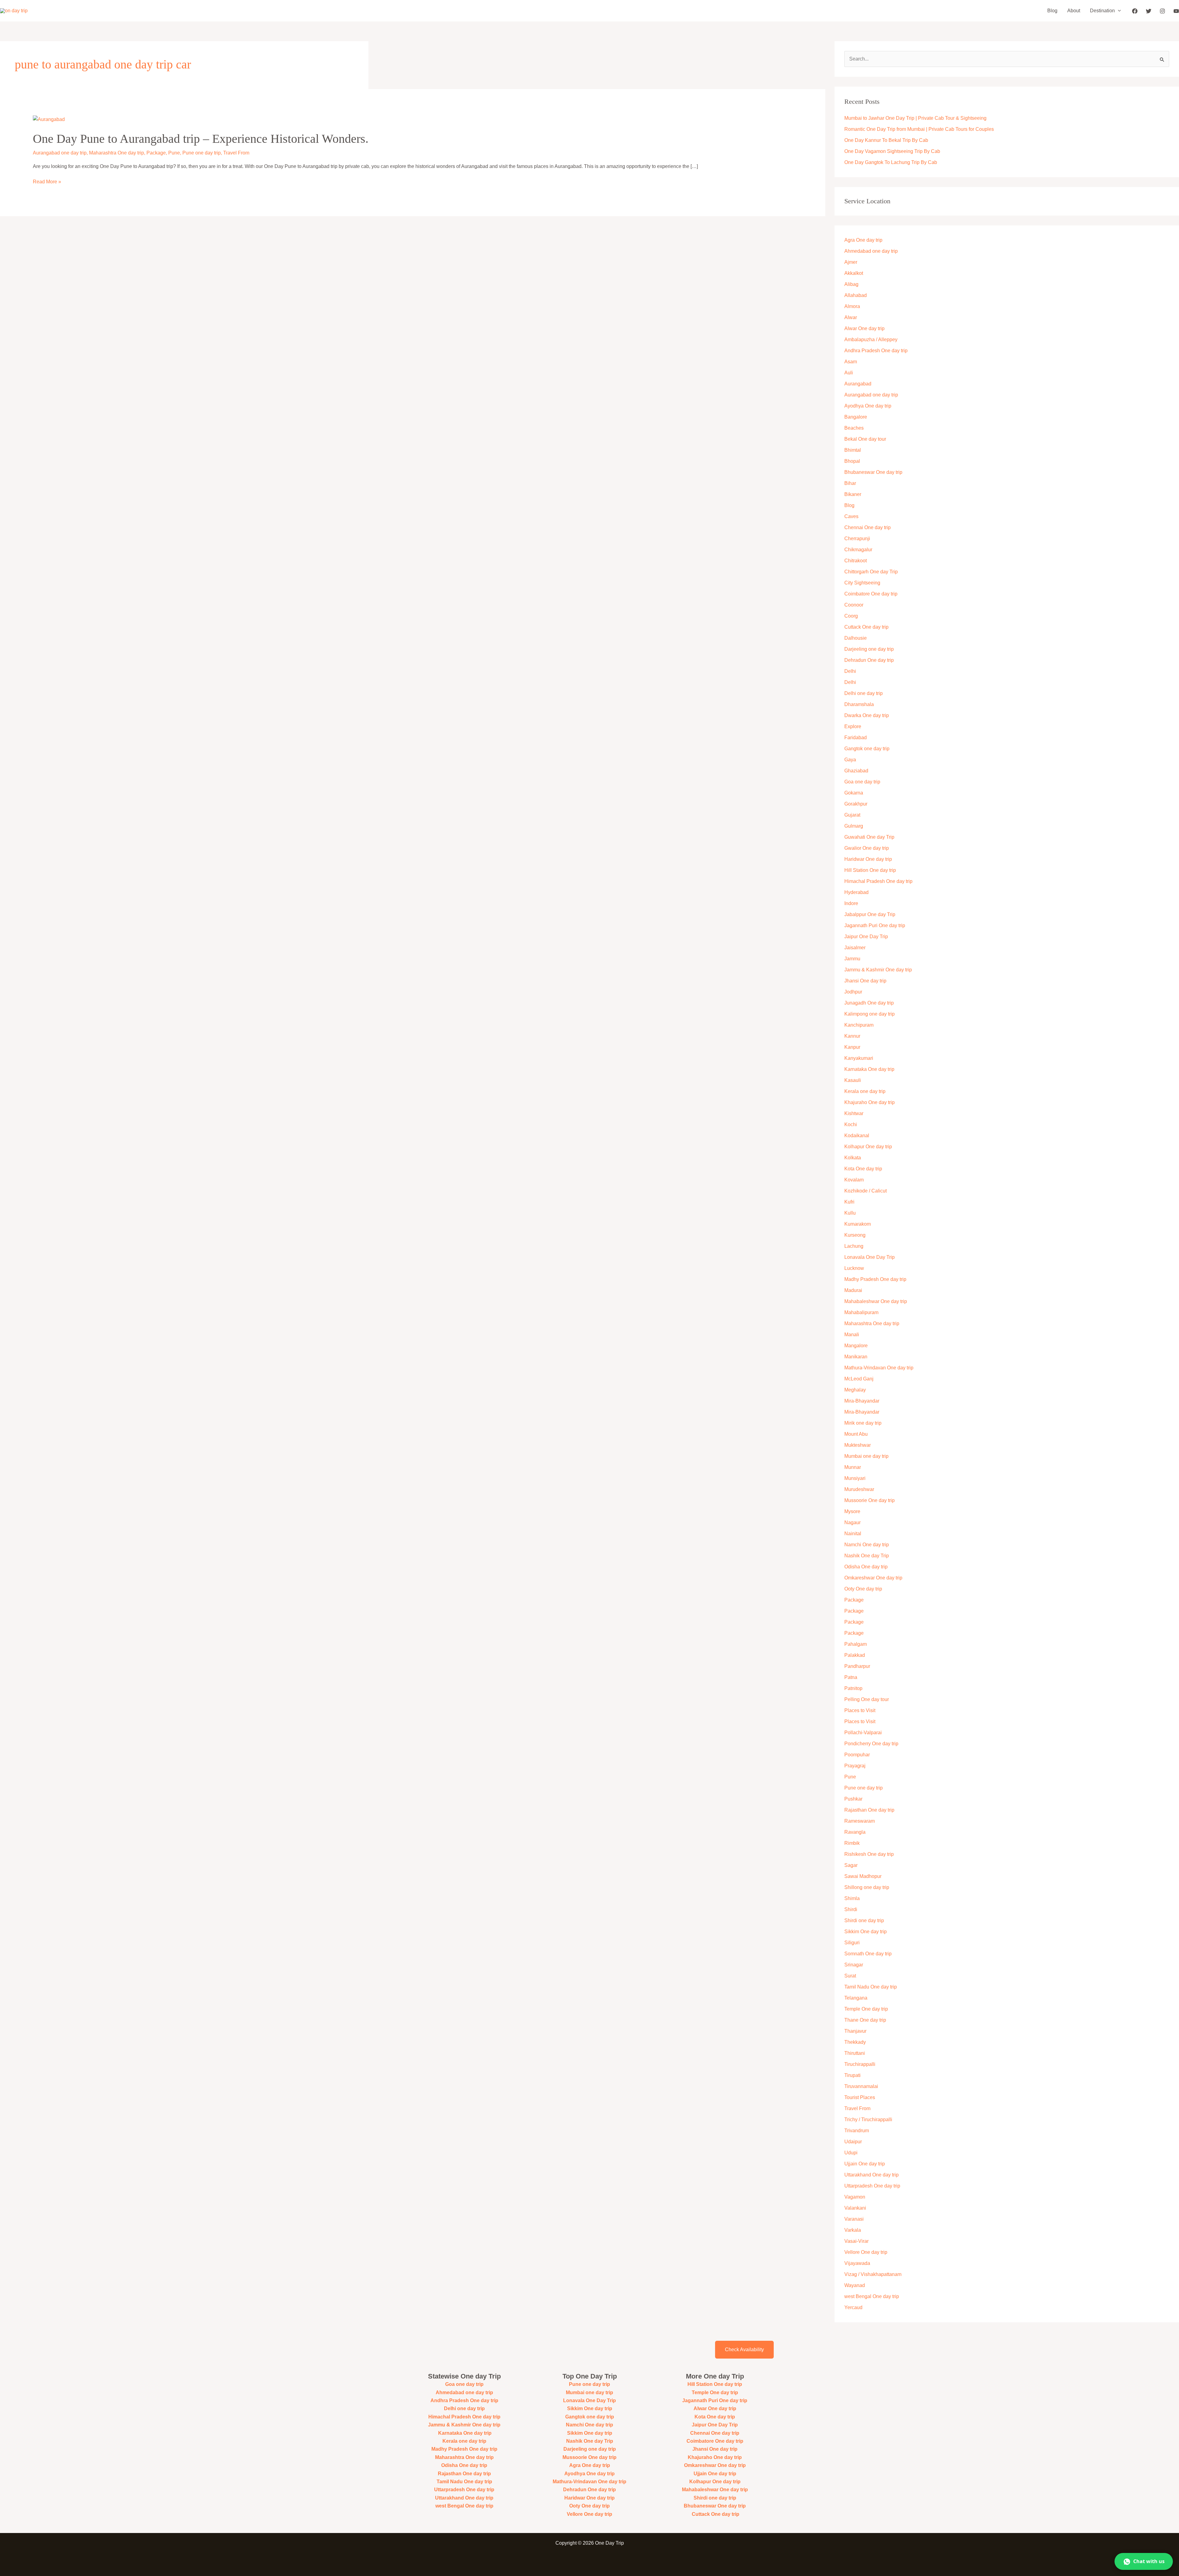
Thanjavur (855, 2031)
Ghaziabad (856, 771)
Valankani (855, 2208)
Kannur (852, 1036)
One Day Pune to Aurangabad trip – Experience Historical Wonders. (201, 139)
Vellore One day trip (866, 2252)
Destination (1102, 11)
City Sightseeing (862, 583)
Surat (850, 1976)
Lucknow (854, 1268)
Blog (1052, 11)
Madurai (853, 1290)
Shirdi (851, 1909)
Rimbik (852, 1843)
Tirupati (852, 2075)
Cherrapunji (857, 539)
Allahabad (856, 295)
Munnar (853, 1467)
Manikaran (856, 1357)
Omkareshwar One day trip (873, 1578)
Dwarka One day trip (867, 715)
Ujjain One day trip (865, 2164)
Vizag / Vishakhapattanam (873, 2274)
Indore (851, 903)
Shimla (852, 1898)
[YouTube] (1176, 11)
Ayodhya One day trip (868, 406)
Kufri (849, 1202)
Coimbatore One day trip (871, 594)
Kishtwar (854, 1113)
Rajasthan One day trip (869, 1810)
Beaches (854, 428)
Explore (853, 726)
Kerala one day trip (865, 1091)
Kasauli (853, 1080)
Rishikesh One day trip (869, 1854)
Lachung (854, 1246)
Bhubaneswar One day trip (873, 472)
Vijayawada (857, 2263)
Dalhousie (856, 638)
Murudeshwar (859, 1489)
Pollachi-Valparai (863, 1733)
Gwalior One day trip (867, 848)
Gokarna (854, 793)
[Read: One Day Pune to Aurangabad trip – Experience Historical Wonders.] (49, 119)
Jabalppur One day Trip (870, 914)
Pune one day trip (202, 153)
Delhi (850, 671)
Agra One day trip (863, 240)
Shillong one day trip (867, 1887)
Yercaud (853, 2307)
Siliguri (852, 1943)
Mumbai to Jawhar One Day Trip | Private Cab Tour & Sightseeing (915, 118)
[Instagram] (1162, 11)
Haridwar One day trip (868, 859)
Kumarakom (858, 1224)
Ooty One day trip (863, 1589)
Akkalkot (854, 273)
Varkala (853, 2230)
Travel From (236, 153)
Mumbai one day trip (866, 1456)
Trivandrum (857, 2131)
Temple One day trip (866, 2009)
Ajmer (851, 262)
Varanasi (854, 2219)
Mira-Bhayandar (862, 1401)
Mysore (852, 1511)
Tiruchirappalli (860, 2064)
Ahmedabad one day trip (871, 251)
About (1074, 11)
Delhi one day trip (864, 693)
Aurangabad (858, 384)
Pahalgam (856, 1644)
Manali (852, 1335)
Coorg (851, 616)
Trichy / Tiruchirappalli (868, 2119)
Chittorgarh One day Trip (871, 572)
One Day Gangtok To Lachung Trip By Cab (891, 162)
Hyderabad (856, 892)
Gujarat (852, 815)
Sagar (851, 1865)
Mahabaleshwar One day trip (876, 1301)
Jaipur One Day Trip (866, 937)
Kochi (851, 1124)
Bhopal (852, 461)
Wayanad (855, 2285)
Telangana (856, 1998)
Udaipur (853, 2142)
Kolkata (853, 1158)
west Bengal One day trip (872, 2296)
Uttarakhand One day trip (872, 2175)
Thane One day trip (865, 2020)
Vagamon (855, 2197)
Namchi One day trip (867, 1545)
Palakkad (855, 1655)
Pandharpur (857, 1666)
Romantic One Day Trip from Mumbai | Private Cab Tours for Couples (919, 129)
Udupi (851, 2153)
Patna (851, 1677)
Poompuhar (857, 1755)
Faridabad (856, 738)
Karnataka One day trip (869, 1069)
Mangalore (856, 1346)
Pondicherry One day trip (871, 1744)
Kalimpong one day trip (870, 1014)
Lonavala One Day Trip (870, 1257)
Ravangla (855, 1832)
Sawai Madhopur (863, 1876)
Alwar (851, 317)
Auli (849, 373)
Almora (852, 306)
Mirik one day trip (863, 1423)
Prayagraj (855, 1766)
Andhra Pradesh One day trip (876, 351)
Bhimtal (853, 450)
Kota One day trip (863, 1169)
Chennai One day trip (868, 527)
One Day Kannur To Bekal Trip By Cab (886, 140)
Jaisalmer (855, 948)
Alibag (851, 284)
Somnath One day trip (868, 1954)
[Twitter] (1149, 11)
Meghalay (855, 1390)
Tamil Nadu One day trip (871, 1987)
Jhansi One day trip (865, 981)
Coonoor (854, 605)
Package (156, 153)
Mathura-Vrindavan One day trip (879, 1368)
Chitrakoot (856, 561)
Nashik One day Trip (867, 1556)
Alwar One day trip (864, 328)
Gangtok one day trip (867, 749)
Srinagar (854, 1965)
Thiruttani (855, 2053)
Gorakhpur (856, 804)
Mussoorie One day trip (870, 1500)
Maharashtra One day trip (117, 153)
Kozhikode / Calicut (866, 1191)
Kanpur (852, 1047)
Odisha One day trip (866, 1567)
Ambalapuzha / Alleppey (871, 340)
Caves (851, 516)
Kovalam (854, 1180)
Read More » (47, 182)
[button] (1118, 11)
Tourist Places (860, 2097)
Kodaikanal (857, 1136)
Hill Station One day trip (870, 870)
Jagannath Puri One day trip (875, 925)
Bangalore (856, 417)
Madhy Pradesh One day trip (875, 1279)
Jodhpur (853, 992)
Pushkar (853, 1799)
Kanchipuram (859, 1025)
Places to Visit (860, 1710)
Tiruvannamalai (861, 2086)
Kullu (850, 1213)
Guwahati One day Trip (869, 837)
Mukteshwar (858, 1445)
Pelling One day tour (867, 1699)
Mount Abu (856, 1434)
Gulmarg (854, 826)
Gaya (850, 760)
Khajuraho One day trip (870, 1102)
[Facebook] (1135, 11)
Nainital (853, 1534)
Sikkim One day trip (866, 1932)
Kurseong (855, 1235)
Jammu (852, 959)
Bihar (850, 483)
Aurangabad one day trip (60, 153)
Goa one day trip (862, 782)
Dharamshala (859, 704)
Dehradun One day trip (869, 660)
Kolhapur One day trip (868, 1147)
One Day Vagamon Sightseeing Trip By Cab (892, 151)
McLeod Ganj (859, 1379)
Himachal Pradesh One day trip (878, 881)
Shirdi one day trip (864, 1920)
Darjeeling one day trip (869, 649)
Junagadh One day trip (869, 1003)
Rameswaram (860, 1821)
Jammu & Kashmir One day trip (878, 970)
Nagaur (852, 1522)
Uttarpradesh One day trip (872, 2186)
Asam (851, 362)
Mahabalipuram (861, 1312)
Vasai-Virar (856, 2241)
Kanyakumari (859, 1058)
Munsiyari (855, 1478)
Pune (174, 153)
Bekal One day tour (865, 439)
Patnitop (853, 1688)
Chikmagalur (858, 550)
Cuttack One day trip (866, 627)
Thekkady (855, 2042)
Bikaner (853, 494)
